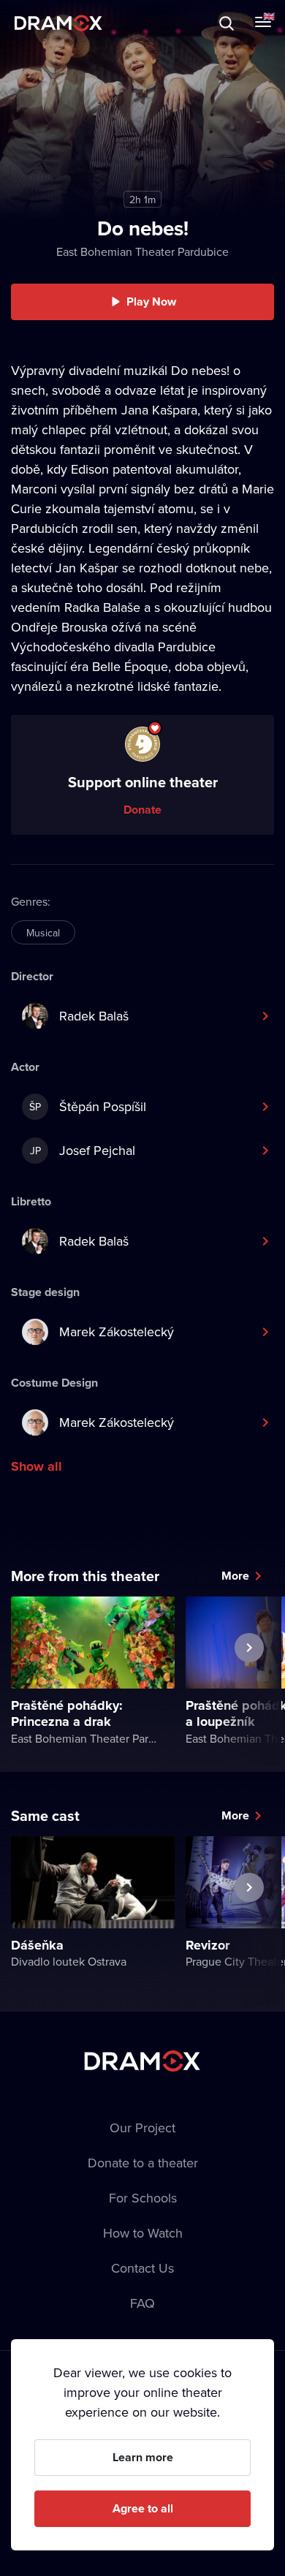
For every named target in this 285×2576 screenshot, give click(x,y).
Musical (43, 933)
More (235, 1576)
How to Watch (143, 2233)
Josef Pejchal (83, 1150)
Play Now (151, 302)
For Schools (143, 2198)
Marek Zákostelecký (117, 1331)
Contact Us (142, 2268)
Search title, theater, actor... (102, 23)
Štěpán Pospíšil (88, 1106)
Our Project (142, 2128)
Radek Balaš (94, 1016)
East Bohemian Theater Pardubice (142, 251)
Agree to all (143, 2508)
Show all (37, 1466)
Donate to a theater (143, 2163)
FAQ (142, 2303)
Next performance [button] (249, 1681)
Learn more (143, 2457)
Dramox (58, 23)
